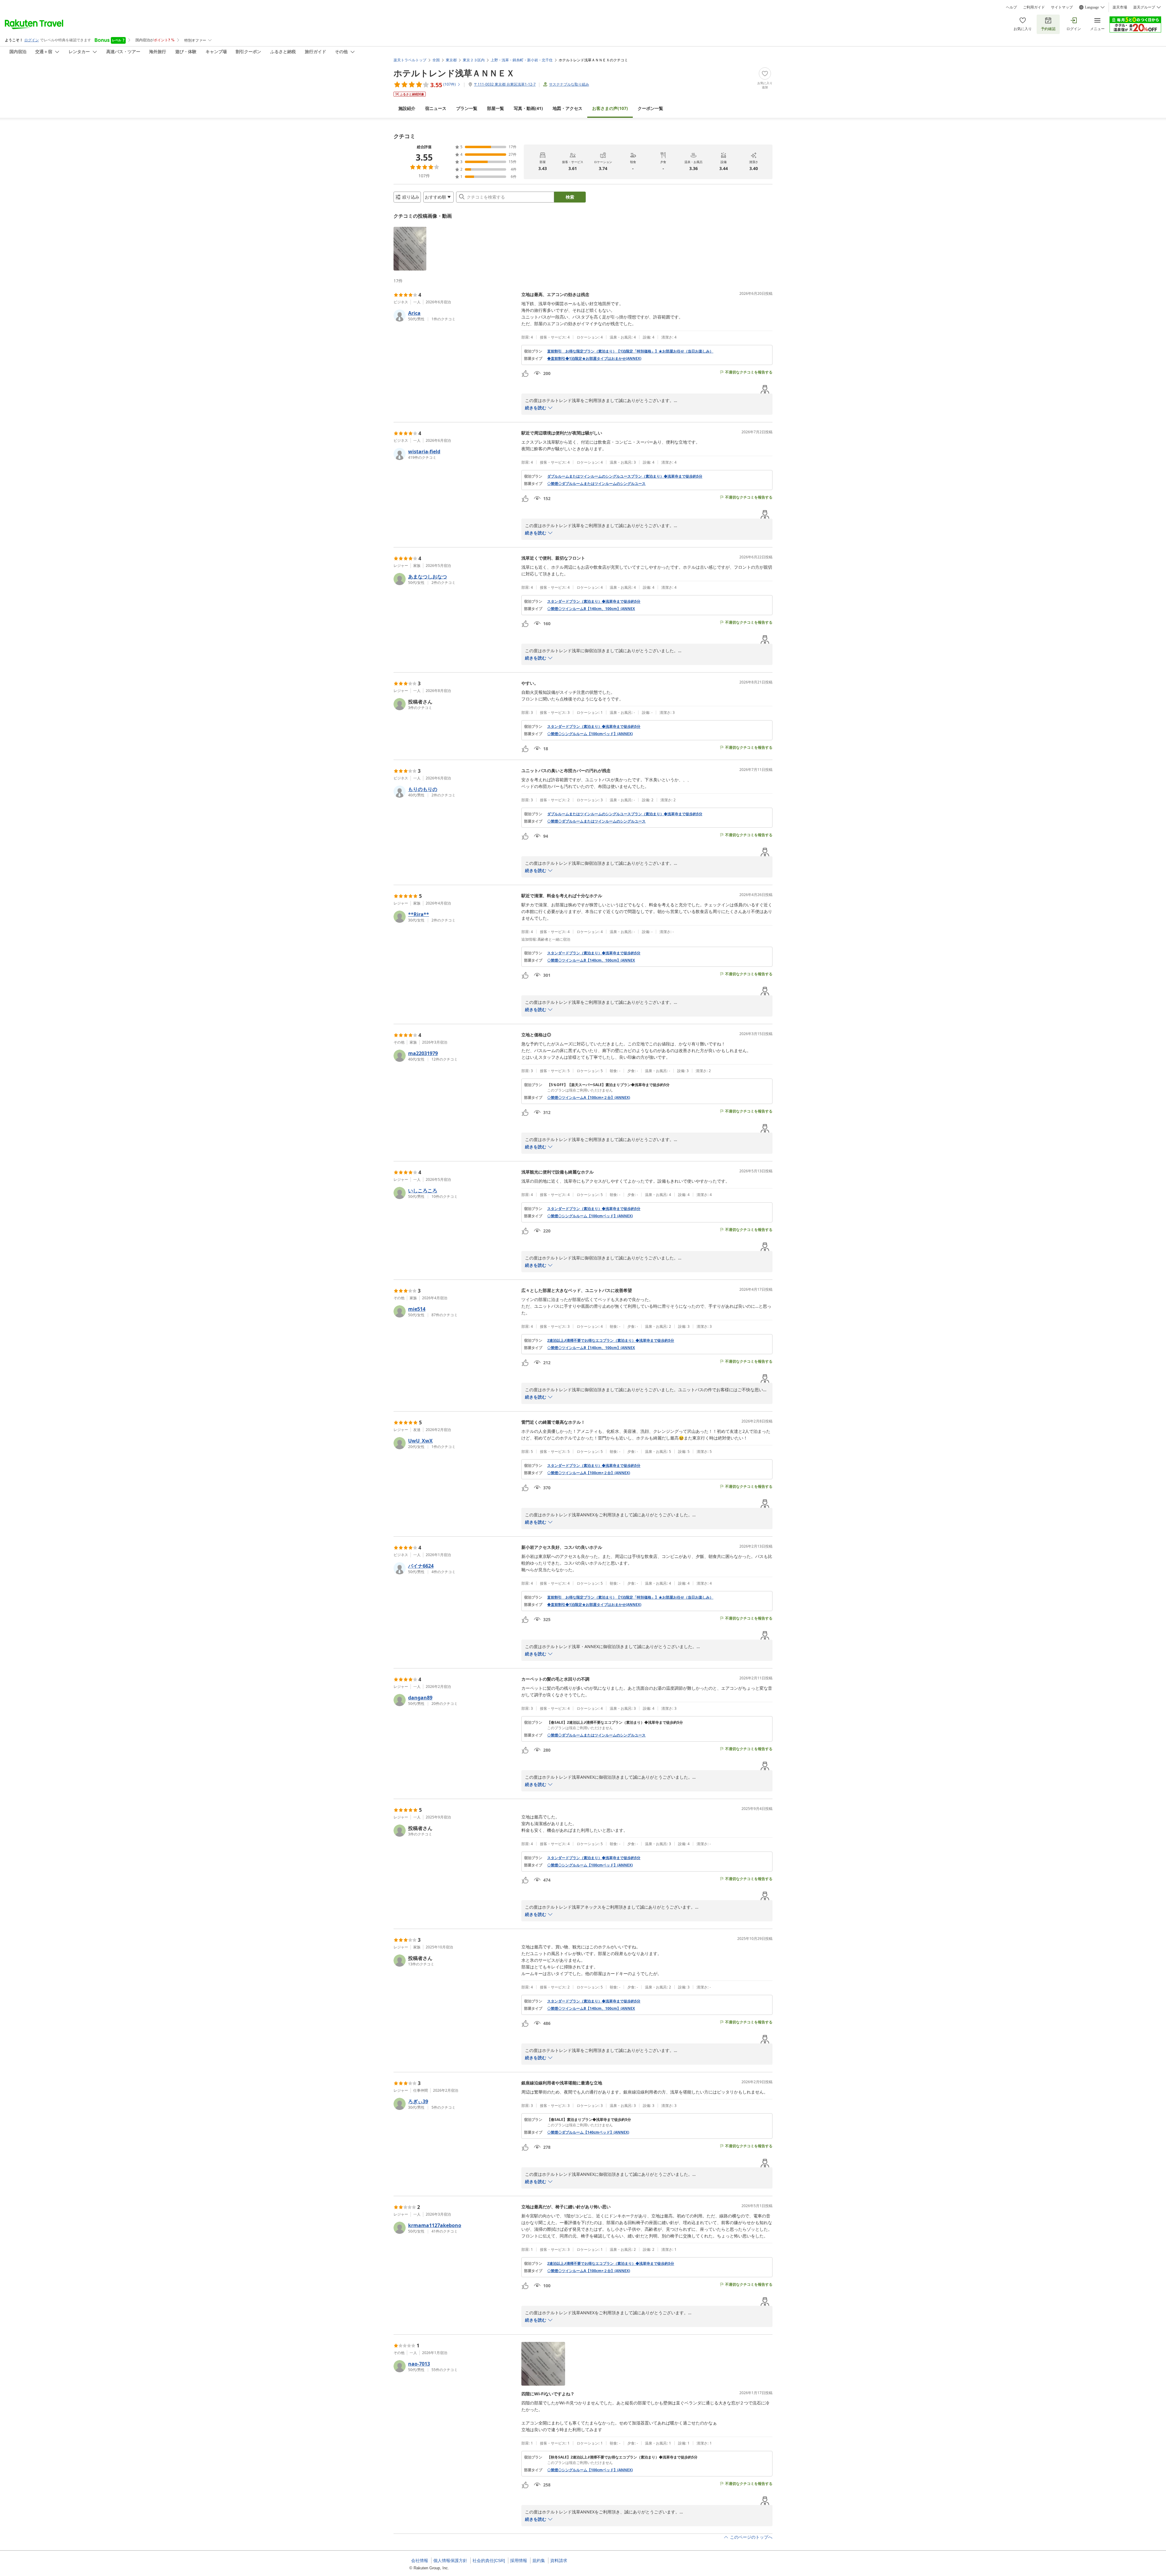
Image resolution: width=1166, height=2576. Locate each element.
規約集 (539, 2561)
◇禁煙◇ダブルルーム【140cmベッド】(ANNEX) (588, 2132)
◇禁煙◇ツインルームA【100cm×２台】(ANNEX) (589, 1098)
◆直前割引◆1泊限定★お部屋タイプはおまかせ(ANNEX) (594, 359)
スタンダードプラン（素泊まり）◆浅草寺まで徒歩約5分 (594, 601)
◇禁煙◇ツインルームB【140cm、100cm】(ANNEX (591, 609)
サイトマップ (1062, 7)
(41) (528, 108)
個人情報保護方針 (450, 2561)
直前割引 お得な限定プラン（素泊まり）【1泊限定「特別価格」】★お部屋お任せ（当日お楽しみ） (630, 351)
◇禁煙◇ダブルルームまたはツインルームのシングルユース (596, 484)
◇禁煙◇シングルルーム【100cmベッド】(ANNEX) (590, 734)
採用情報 (519, 2561)
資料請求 (559, 2561)
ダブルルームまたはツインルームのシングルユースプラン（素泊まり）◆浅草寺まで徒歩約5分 (625, 476)
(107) (610, 108)
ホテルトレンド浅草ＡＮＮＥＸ (454, 73)
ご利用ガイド (1034, 7)
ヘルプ (1011, 7)
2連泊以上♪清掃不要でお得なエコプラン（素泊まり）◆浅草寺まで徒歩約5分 (611, 1341)
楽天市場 (1120, 7)
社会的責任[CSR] (489, 2561)
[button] (410, 249)
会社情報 (420, 2561)
